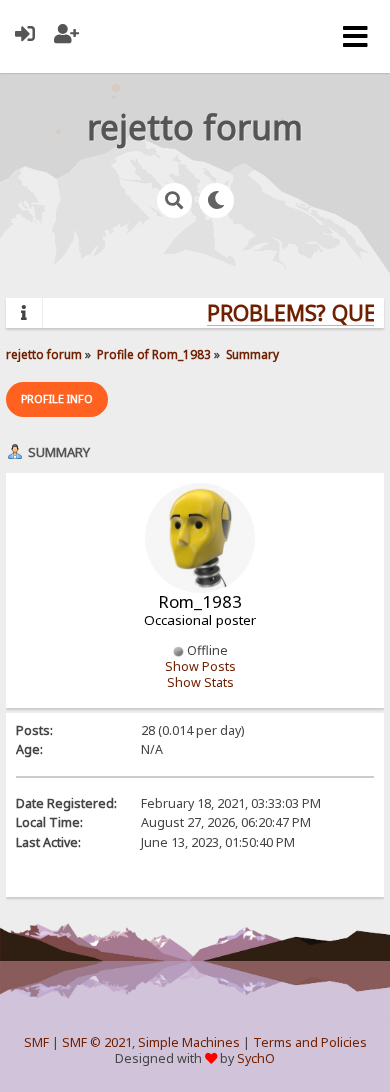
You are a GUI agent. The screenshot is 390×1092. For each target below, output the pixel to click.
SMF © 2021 (97, 1042)
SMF (36, 1042)
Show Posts (200, 666)
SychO (256, 1058)
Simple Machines (189, 1042)
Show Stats (200, 682)
